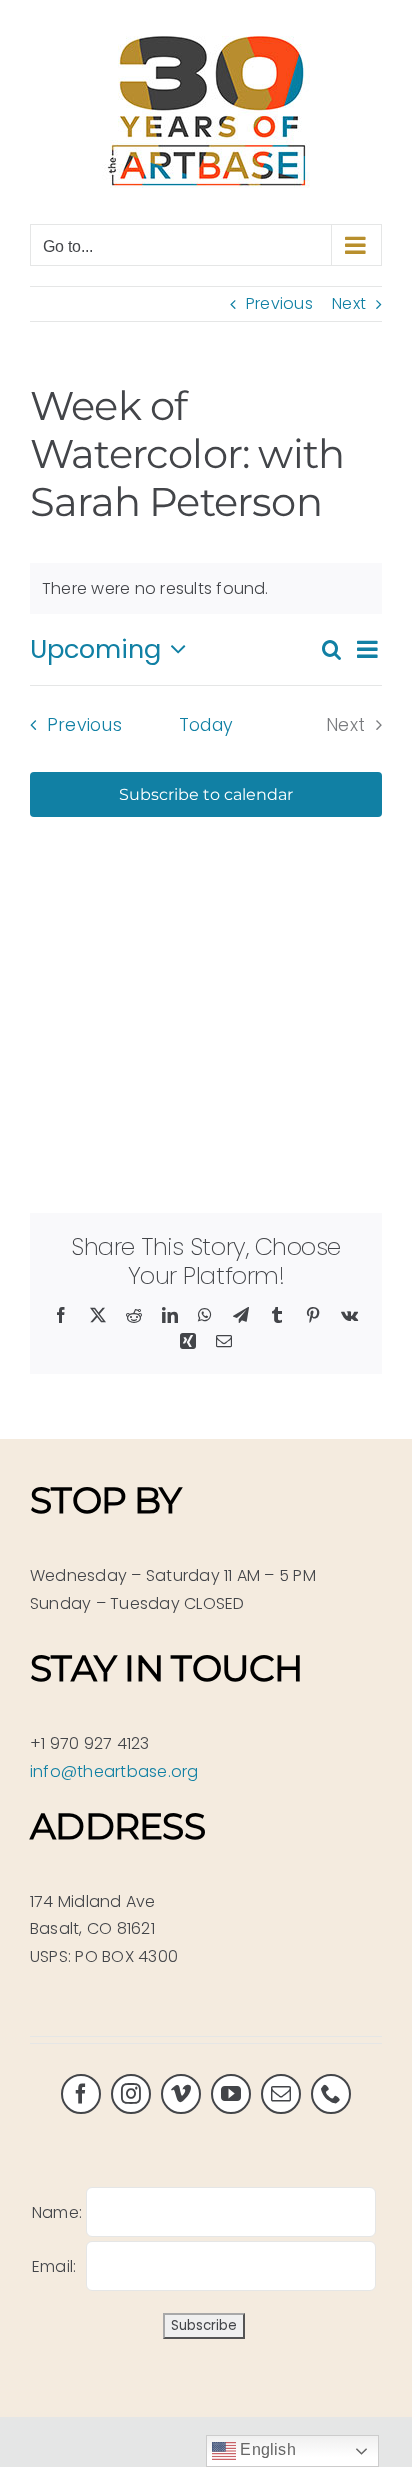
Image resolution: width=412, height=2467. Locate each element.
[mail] (281, 2094)
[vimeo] (181, 2094)
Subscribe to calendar (206, 794)
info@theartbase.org (114, 1771)
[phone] (331, 2094)
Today (206, 725)
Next (349, 303)
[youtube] (231, 2094)
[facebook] (81, 2094)
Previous (279, 303)
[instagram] (131, 2094)
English (266, 2449)
